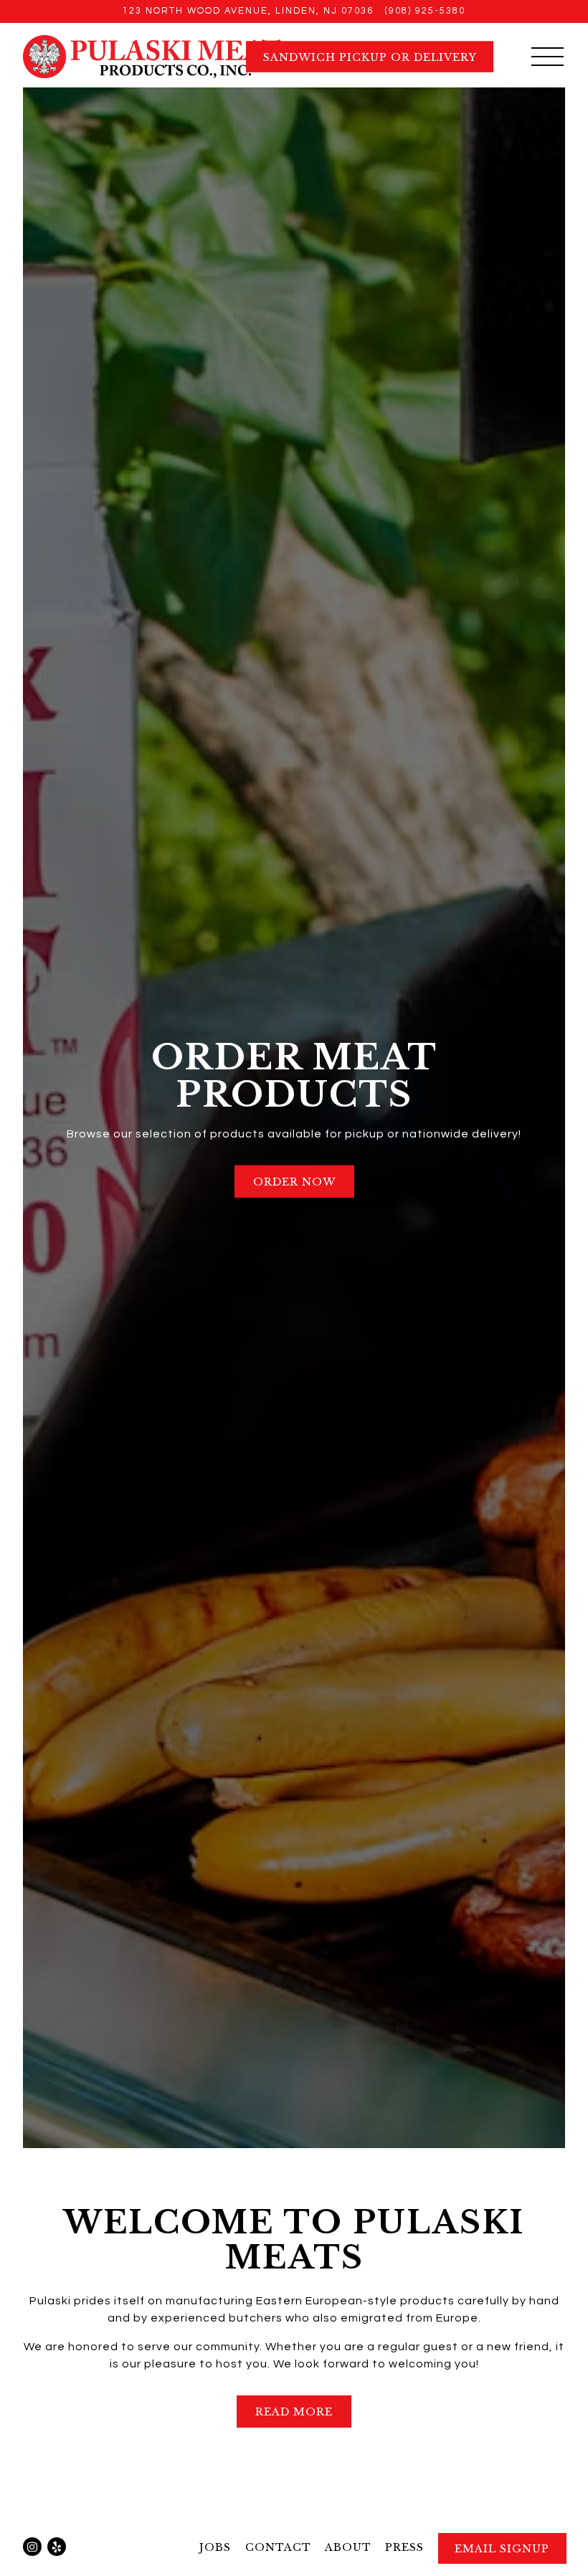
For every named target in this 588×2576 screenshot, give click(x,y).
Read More (294, 2412)
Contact (278, 2547)
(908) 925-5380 (425, 11)
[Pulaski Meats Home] (154, 56)
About (348, 2547)
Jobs (215, 2547)
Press (404, 2547)
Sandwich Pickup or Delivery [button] (370, 57)
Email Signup (502, 2549)
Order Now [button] (294, 1182)
